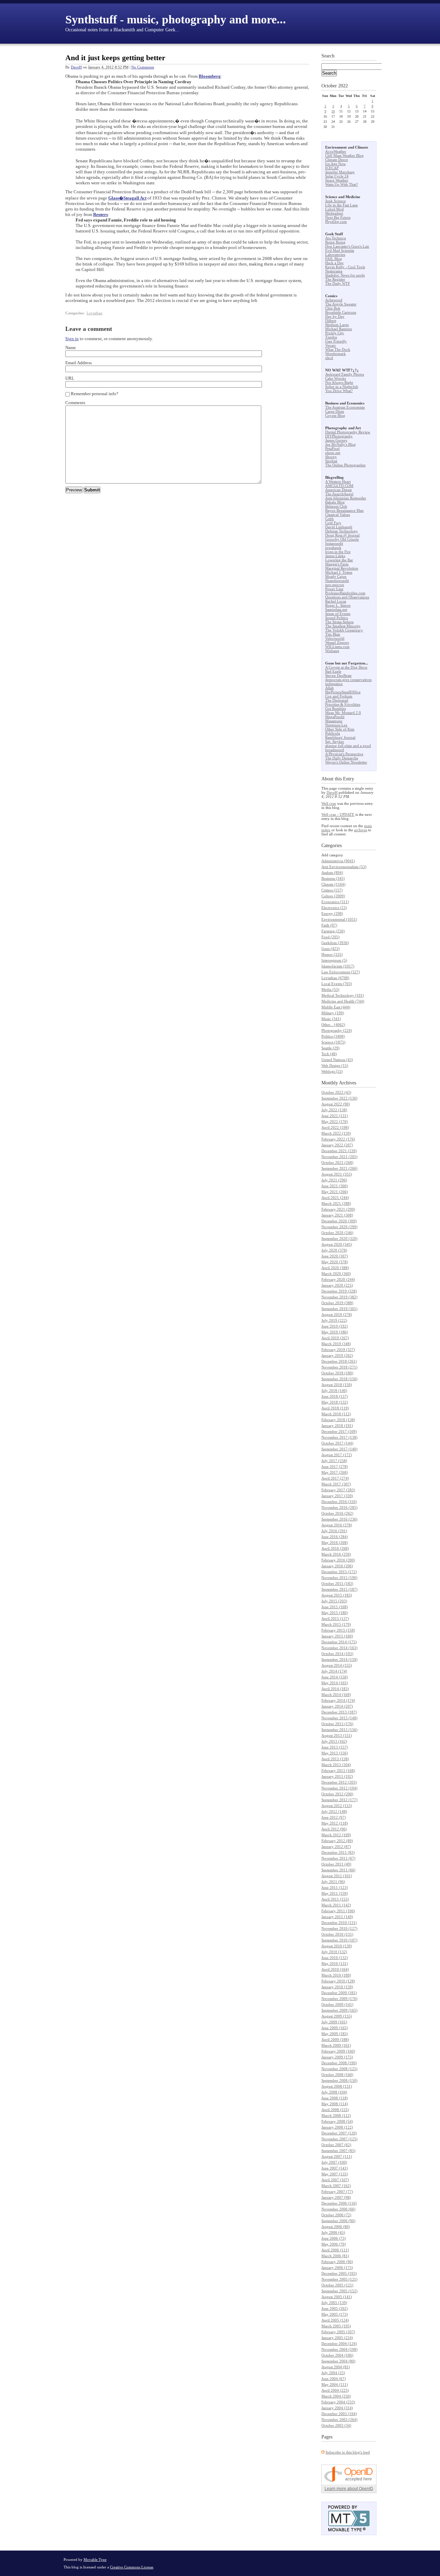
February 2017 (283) (338, 1490)
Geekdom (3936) (335, 943)
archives (361, 830)
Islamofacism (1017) (338, 966)
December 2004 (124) (339, 2344)
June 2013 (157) (335, 1747)
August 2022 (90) (336, 1104)
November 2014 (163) (339, 1648)
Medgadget (334, 213)
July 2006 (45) (333, 2232)
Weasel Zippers (337, 642)
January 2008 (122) (337, 2127)
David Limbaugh (339, 527)
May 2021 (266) (335, 1192)
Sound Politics (337, 618)
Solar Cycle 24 (337, 176)
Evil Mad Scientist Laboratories (340, 252)
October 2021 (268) (337, 1162)
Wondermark (335, 354)
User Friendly (336, 341)
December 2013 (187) (339, 1712)
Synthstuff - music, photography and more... (176, 19)
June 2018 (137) (335, 1396)
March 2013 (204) (336, 1765)
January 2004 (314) (337, 2408)
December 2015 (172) (339, 1572)
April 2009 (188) (335, 2039)
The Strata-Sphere (339, 622)
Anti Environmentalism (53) (344, 867)
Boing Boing (335, 242)
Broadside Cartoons (341, 312)
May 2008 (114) (335, 2104)
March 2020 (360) (336, 1274)
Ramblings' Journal (340, 737)
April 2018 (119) (335, 1408)
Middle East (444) (336, 1007)
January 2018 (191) (337, 1426)
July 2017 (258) (334, 1461)
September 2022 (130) (339, 1098)
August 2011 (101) (337, 1876)
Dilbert (331, 321)
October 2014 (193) (337, 1654)
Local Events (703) (337, 984)
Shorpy (331, 457)
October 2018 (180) (337, 1373)
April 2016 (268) (335, 1548)
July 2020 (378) (334, 1250)
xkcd (329, 358)
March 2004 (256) (336, 2396)
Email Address (79, 363)
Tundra (331, 337)
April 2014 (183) (335, 1689)
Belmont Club (336, 506)
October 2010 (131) (337, 1934)
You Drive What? (339, 391)
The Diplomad (337, 700)
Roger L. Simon (338, 605)
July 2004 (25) (333, 2373)
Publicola (333, 733)
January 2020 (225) (337, 1285)
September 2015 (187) (339, 1589)
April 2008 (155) (335, 2110)
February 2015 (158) (338, 1630)
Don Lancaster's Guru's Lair (347, 246)
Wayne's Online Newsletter (346, 762)
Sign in (72, 339)
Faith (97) (329, 925)
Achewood (334, 300)
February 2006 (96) (337, 2262)
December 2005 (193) (339, 2273)
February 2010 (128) (338, 1981)
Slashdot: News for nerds (345, 275)
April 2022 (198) (335, 1127)
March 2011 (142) (336, 1905)
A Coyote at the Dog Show (346, 667)
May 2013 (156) (335, 1753)
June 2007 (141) (335, 2168)
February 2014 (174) (338, 1700)
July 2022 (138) (334, 1110)
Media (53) (330, 989)
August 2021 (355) (337, 1174)
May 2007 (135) (335, 2174)
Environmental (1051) (339, 919)
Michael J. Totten (339, 572)
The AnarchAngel (339, 494)
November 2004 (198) (339, 2349)
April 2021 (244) (335, 1198)
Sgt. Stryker (335, 742)
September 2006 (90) (338, 2221)
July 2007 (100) (334, 2162)
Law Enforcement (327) (341, 972)
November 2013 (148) (339, 1718)
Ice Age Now (335, 164)
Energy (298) (332, 913)
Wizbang (332, 651)
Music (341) (331, 1019)
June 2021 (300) (335, 1186)
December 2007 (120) (339, 2133)
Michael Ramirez (339, 329)
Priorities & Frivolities (343, 704)
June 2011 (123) (335, 1887)
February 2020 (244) (338, 1279)
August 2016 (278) (337, 1525)
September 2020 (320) (339, 1238)
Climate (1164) (333, 884)
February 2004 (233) (338, 2402)
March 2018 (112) (336, 1414)
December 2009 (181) (339, 1993)
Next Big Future (338, 217)
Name (71, 348)
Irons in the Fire (338, 552)
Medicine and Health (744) (343, 1001)
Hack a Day (334, 263)
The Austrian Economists (345, 407)
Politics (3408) (333, 1036)
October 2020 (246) (337, 1233)
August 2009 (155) (337, 2016)
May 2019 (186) (335, 1332)
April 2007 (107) (335, 2180)
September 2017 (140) (339, 1449)
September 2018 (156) (339, 1379)
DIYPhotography (339, 436)
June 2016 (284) (335, 1537)
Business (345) (333, 878)
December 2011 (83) (338, 1852)
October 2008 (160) (337, 2075)
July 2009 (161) (334, 2022)
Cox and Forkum (339, 696)
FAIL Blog (334, 259)
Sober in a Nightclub (342, 387)
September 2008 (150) (339, 2080)
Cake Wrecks (335, 378)
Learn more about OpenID (349, 2489)
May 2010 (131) (335, 1963)
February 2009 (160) (338, 2051)
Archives (348, 1083)
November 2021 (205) (339, 1157)
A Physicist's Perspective (344, 754)
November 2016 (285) (339, 1507)
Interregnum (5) (334, 960)
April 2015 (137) (335, 1619)
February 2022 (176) (338, 1139)
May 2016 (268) (335, 1543)
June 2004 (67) (334, 2379)
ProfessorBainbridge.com (345, 593)
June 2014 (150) (335, 1677)
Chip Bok (333, 308)
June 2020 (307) (335, 1256)
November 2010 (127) (339, 1928)
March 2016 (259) (336, 1554)
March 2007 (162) (336, 2186)
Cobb (329, 519)
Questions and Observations (347, 597)
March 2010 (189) (336, 1975)
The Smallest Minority (343, 626)
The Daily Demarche (342, 758)
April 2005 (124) (335, 2320)
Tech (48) (329, 1054)
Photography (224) (337, 1030)
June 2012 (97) (334, 1817)
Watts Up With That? (342, 184)
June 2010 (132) (335, 1958)
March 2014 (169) (336, 1695)
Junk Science (335, 201)
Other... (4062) (333, 1025)
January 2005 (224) (337, 2338)
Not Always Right (339, 382)
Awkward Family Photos (345, 374)
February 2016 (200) (338, 1560)
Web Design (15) (335, 1065)
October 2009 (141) (337, 2004)
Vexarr (331, 345)
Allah (329, 688)
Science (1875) (333, 1042)
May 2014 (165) (335, 1683)
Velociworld (335, 638)
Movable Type (95, 2559)
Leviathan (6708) (335, 978)
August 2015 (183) (337, 1595)
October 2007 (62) (336, 2145)
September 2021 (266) (339, 1168)
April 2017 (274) (335, 1478)
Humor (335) (332, 954)
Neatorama (334, 271)
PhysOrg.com (336, 221)
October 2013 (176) (337, 1724)
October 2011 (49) (336, 1864)
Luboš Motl (334, 209)
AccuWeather (336, 151)
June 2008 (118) (335, 2098)
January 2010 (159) (337, 1987)
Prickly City (335, 333)
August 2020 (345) (337, 1244)
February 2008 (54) (337, 2121)
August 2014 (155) (337, 1665)
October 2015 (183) (337, 1583)
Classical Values (338, 515)
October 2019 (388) (337, 1303)
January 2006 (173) (337, 2267)
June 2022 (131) (335, 1116)
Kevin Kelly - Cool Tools (345, 267)
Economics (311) (335, 902)
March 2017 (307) (336, 1484)
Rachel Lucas (336, 601)
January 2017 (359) (337, 1496)
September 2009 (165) (339, 2010)
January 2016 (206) (337, 1566)
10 (333, 111)
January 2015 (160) (337, 1636)
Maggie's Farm (337, 564)
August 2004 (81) (336, 2367)
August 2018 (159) (337, 1385)
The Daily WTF (338, 283)
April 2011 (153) (335, 1899)
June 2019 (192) (335, 1326)
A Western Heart (338, 481)
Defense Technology (342, 531)
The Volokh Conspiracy (344, 630)
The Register (335, 279)
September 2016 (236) (339, 1519)
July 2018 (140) (334, 1390)
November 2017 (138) (339, 1437)
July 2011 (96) (333, 1882)
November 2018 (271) (339, 1367)
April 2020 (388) (335, 1268)
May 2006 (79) (334, 2244)
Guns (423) (331, 949)
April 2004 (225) (335, 2390)
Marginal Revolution (342, 568)
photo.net (333, 453)
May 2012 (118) (335, 1823)
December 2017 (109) (339, 1431)
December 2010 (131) (339, 1923)
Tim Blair (333, 634)
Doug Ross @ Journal (342, 535)
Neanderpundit (337, 581)
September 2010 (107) (339, 1940)
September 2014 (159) (339, 1659)
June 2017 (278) (335, 1466)
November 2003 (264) (339, 2420)
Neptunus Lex (336, 725)
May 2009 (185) (335, 2034)
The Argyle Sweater (341, 304)
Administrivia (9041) (338, 861)
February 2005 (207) (338, 2332)
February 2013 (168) (338, 1771)
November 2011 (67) (338, 1858)
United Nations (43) (337, 1060)
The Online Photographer (345, 465)
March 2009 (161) (336, 2045)
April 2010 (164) (335, 1969)
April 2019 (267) (335, 1338)
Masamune (334, 721)
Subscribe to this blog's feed (348, 2452)
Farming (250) (333, 931)
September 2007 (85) (338, 2151)
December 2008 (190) (339, 2063)
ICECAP (332, 168)
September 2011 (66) (338, 1870)
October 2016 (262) (337, 1513)
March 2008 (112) (336, 2115)
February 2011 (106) (338, 1911)
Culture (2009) (333, 896)
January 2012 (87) (336, 1847)
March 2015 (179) (336, 1624)
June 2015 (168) (335, 1607)
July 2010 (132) (334, 1952)
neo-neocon (335, 585)
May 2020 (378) (335, 1262)
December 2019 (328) (339, 1291)
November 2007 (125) (339, 2139)
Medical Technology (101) (343, 995)
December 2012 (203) (339, 1782)
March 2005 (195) (336, 2326)
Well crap (329, 803)
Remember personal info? (95, 394)
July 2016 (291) (334, 1531)
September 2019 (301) (339, 1309)
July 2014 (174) (334, 1671)
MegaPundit (335, 717)
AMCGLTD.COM (339, 486)
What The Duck (338, 349)
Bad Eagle (333, 671)
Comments (75, 403)
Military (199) (333, 1013)
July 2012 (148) (334, 1811)
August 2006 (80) (336, 2227)
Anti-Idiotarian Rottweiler (346, 498)
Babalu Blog (335, 502)
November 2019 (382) (339, 1297)
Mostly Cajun (336, 576)
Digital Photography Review (348, 432)
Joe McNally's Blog (340, 444)
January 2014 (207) (337, 1706)
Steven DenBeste (338, 675)
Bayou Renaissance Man (344, 510)
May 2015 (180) (335, 1613)
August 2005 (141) (337, 2297)
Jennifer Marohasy (340, 172)
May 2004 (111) (335, 2384)
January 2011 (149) (337, 1917)
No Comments (143, 67)
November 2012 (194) (339, 1788)
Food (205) (331, 937)
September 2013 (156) (339, 1730)
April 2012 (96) (334, 1829)
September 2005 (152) (339, 2291)
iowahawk (333, 548)
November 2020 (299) (339, 1227)
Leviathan (95, 313)
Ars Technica (335, 238)
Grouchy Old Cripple (342, 539)
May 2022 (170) (335, 1122)
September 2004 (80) (338, 2361)
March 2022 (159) (336, 1133)
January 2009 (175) (337, 2057)
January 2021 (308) (337, 1215)
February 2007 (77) (337, 2191)
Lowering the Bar (339, 560)
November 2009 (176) (339, 1999)
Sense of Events (338, 614)
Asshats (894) (332, 873)
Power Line (334, 589)
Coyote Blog (335, 415)
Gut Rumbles (335, 708)
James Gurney (336, 440)
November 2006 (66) (338, 2209)
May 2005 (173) (335, 2314)
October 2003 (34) (336, 2425)
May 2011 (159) (335, 1893)
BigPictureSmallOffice (343, 692)
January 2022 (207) (337, 1145)
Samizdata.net (336, 609)
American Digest (338, 490)
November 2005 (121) (339, 2279)
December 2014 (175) (339, 1642)
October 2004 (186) (337, 2355)
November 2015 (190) (339, 1578)
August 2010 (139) (337, 1946)
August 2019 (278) (337, 1314)
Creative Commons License (132, 2567)
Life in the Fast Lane (342, 205)
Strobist (331, 461)
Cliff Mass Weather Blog (344, 155)
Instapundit (334, 543)
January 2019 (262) (337, 1355)
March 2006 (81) (335, 2256)
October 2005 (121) (337, 2285)
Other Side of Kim (340, 729)
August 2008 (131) (337, 2086)
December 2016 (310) (339, 1502)
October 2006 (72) (336, 2215)
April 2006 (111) (335, 2250)
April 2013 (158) (335, 1759)
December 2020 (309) (339, 1221)
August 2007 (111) (337, 2156)
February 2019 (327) (338, 1350)
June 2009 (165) (335, 2028)
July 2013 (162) (334, 1741)
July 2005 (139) (334, 2303)
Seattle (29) (331, 1048)
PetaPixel (332, 448)
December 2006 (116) (339, 2203)
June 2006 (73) (334, 2238)
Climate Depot (337, 160)
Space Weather (337, 180)
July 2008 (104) (334, 2092)
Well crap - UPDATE (338, 814)
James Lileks (335, 556)
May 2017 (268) (335, 1472)
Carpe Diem (335, 411)
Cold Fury (333, 523)
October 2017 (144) (337, 1443)
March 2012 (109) (336, 1835)
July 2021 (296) (334, 1180)
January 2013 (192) (337, 1776)
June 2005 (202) (335, 2308)
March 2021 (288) (336, 1203)
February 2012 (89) (337, 1841)
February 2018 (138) (338, 1420)
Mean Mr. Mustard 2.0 (343, 713)
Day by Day (335, 316)
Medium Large (337, 325)
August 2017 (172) (337, 1455)
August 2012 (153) (337, 1806)
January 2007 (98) (336, 2197)
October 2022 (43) (336, 1092)
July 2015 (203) (334, 1601)
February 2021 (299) (338, 1209)
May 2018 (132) (335, 1402)
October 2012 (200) (337, 1794)
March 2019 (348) (336, 1344)
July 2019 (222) (334, 1320)
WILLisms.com (337, 647)
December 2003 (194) (339, 2414)
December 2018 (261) (339, 1361)
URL (70, 378)
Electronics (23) (334, 908)
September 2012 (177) (339, 1800)
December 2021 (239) (339, 1151)
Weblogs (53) (332, 1071)
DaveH (76, 67)
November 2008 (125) (339, 2069)
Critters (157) (332, 890)
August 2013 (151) (337, 1735)
